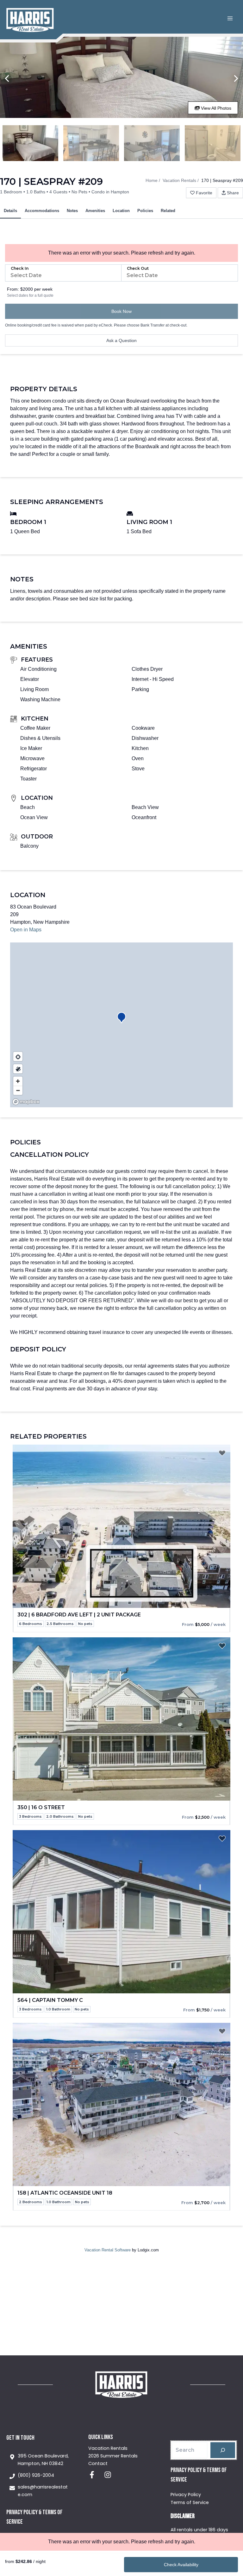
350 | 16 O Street (41, 1807)
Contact (98, 2463)
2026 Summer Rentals (113, 2456)
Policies (145, 211)
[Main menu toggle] (230, 18)
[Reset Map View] (18, 1056)
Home (152, 180)
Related (168, 211)
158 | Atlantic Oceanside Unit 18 (65, 2193)
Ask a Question (121, 340)
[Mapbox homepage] (26, 1102)
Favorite (204, 193)
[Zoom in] (18, 1081)
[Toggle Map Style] (18, 1069)
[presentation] (121, 1526)
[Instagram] (108, 2475)
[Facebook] (92, 2475)
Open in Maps (26, 930)
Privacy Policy (186, 2495)
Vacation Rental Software (108, 2250)
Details (10, 211)
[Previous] (7, 79)
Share (233, 193)
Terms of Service (190, 2502)
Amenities (95, 211)
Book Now (121, 311)
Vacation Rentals (179, 180)
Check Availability (181, 2565)
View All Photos (215, 108)
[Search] (223, 2450)
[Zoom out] (18, 1090)
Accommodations (42, 211)
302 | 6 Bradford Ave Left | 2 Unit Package (79, 1615)
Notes (72, 211)
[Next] (236, 79)
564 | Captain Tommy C (50, 2000)
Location (121, 211)
